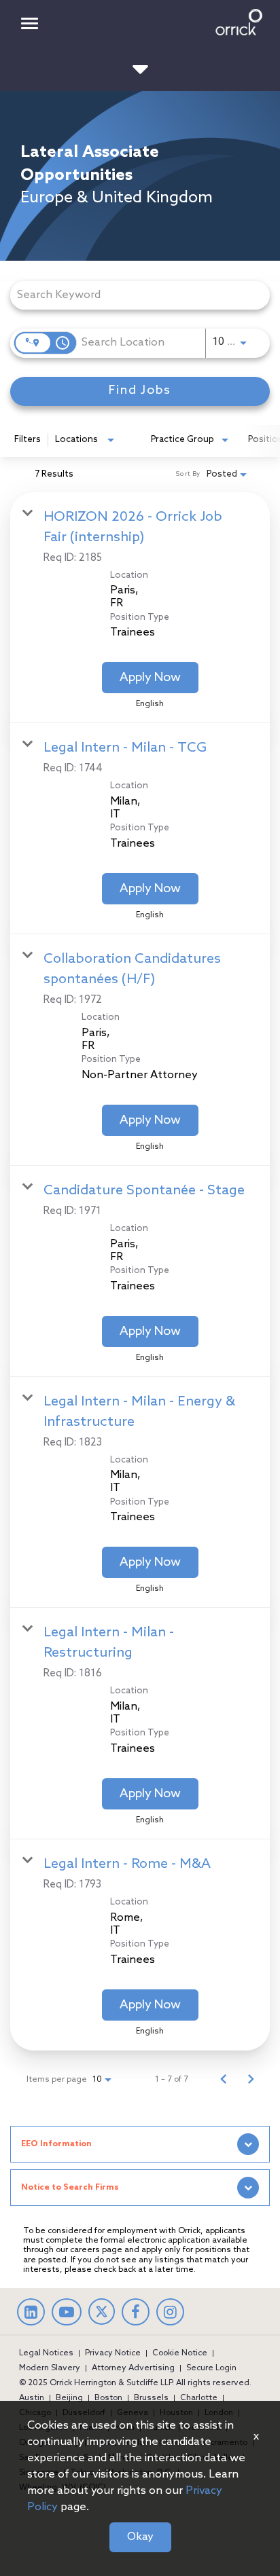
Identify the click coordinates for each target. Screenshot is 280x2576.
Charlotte (199, 2398)
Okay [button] (140, 2537)
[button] (140, 2144)
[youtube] (67, 2315)
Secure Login (211, 2368)
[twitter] (102, 2322)
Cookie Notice (180, 2353)
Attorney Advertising (133, 2368)
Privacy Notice (113, 2353)
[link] (140, 608)
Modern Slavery (50, 2368)
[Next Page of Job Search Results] (251, 2080)
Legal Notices (46, 2353)
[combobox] (133, 295)
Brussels (151, 2398)
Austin (32, 2398)
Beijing (69, 2398)
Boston (108, 2398)
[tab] (140, 2144)
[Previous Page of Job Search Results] (224, 2080)
